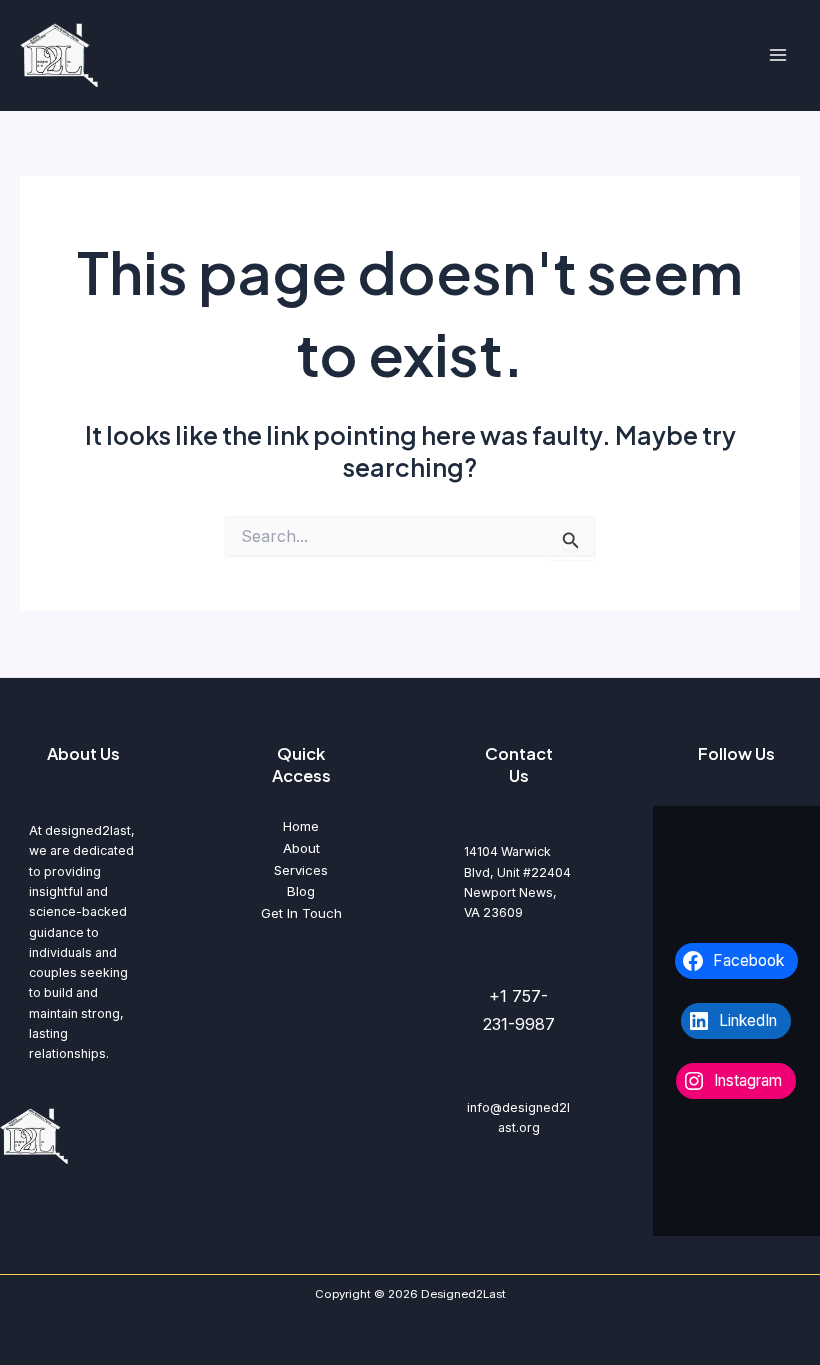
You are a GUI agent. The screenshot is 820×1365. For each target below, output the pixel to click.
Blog (301, 891)
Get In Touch (301, 913)
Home (301, 826)
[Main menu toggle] (777, 55)
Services (301, 870)
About (301, 848)
